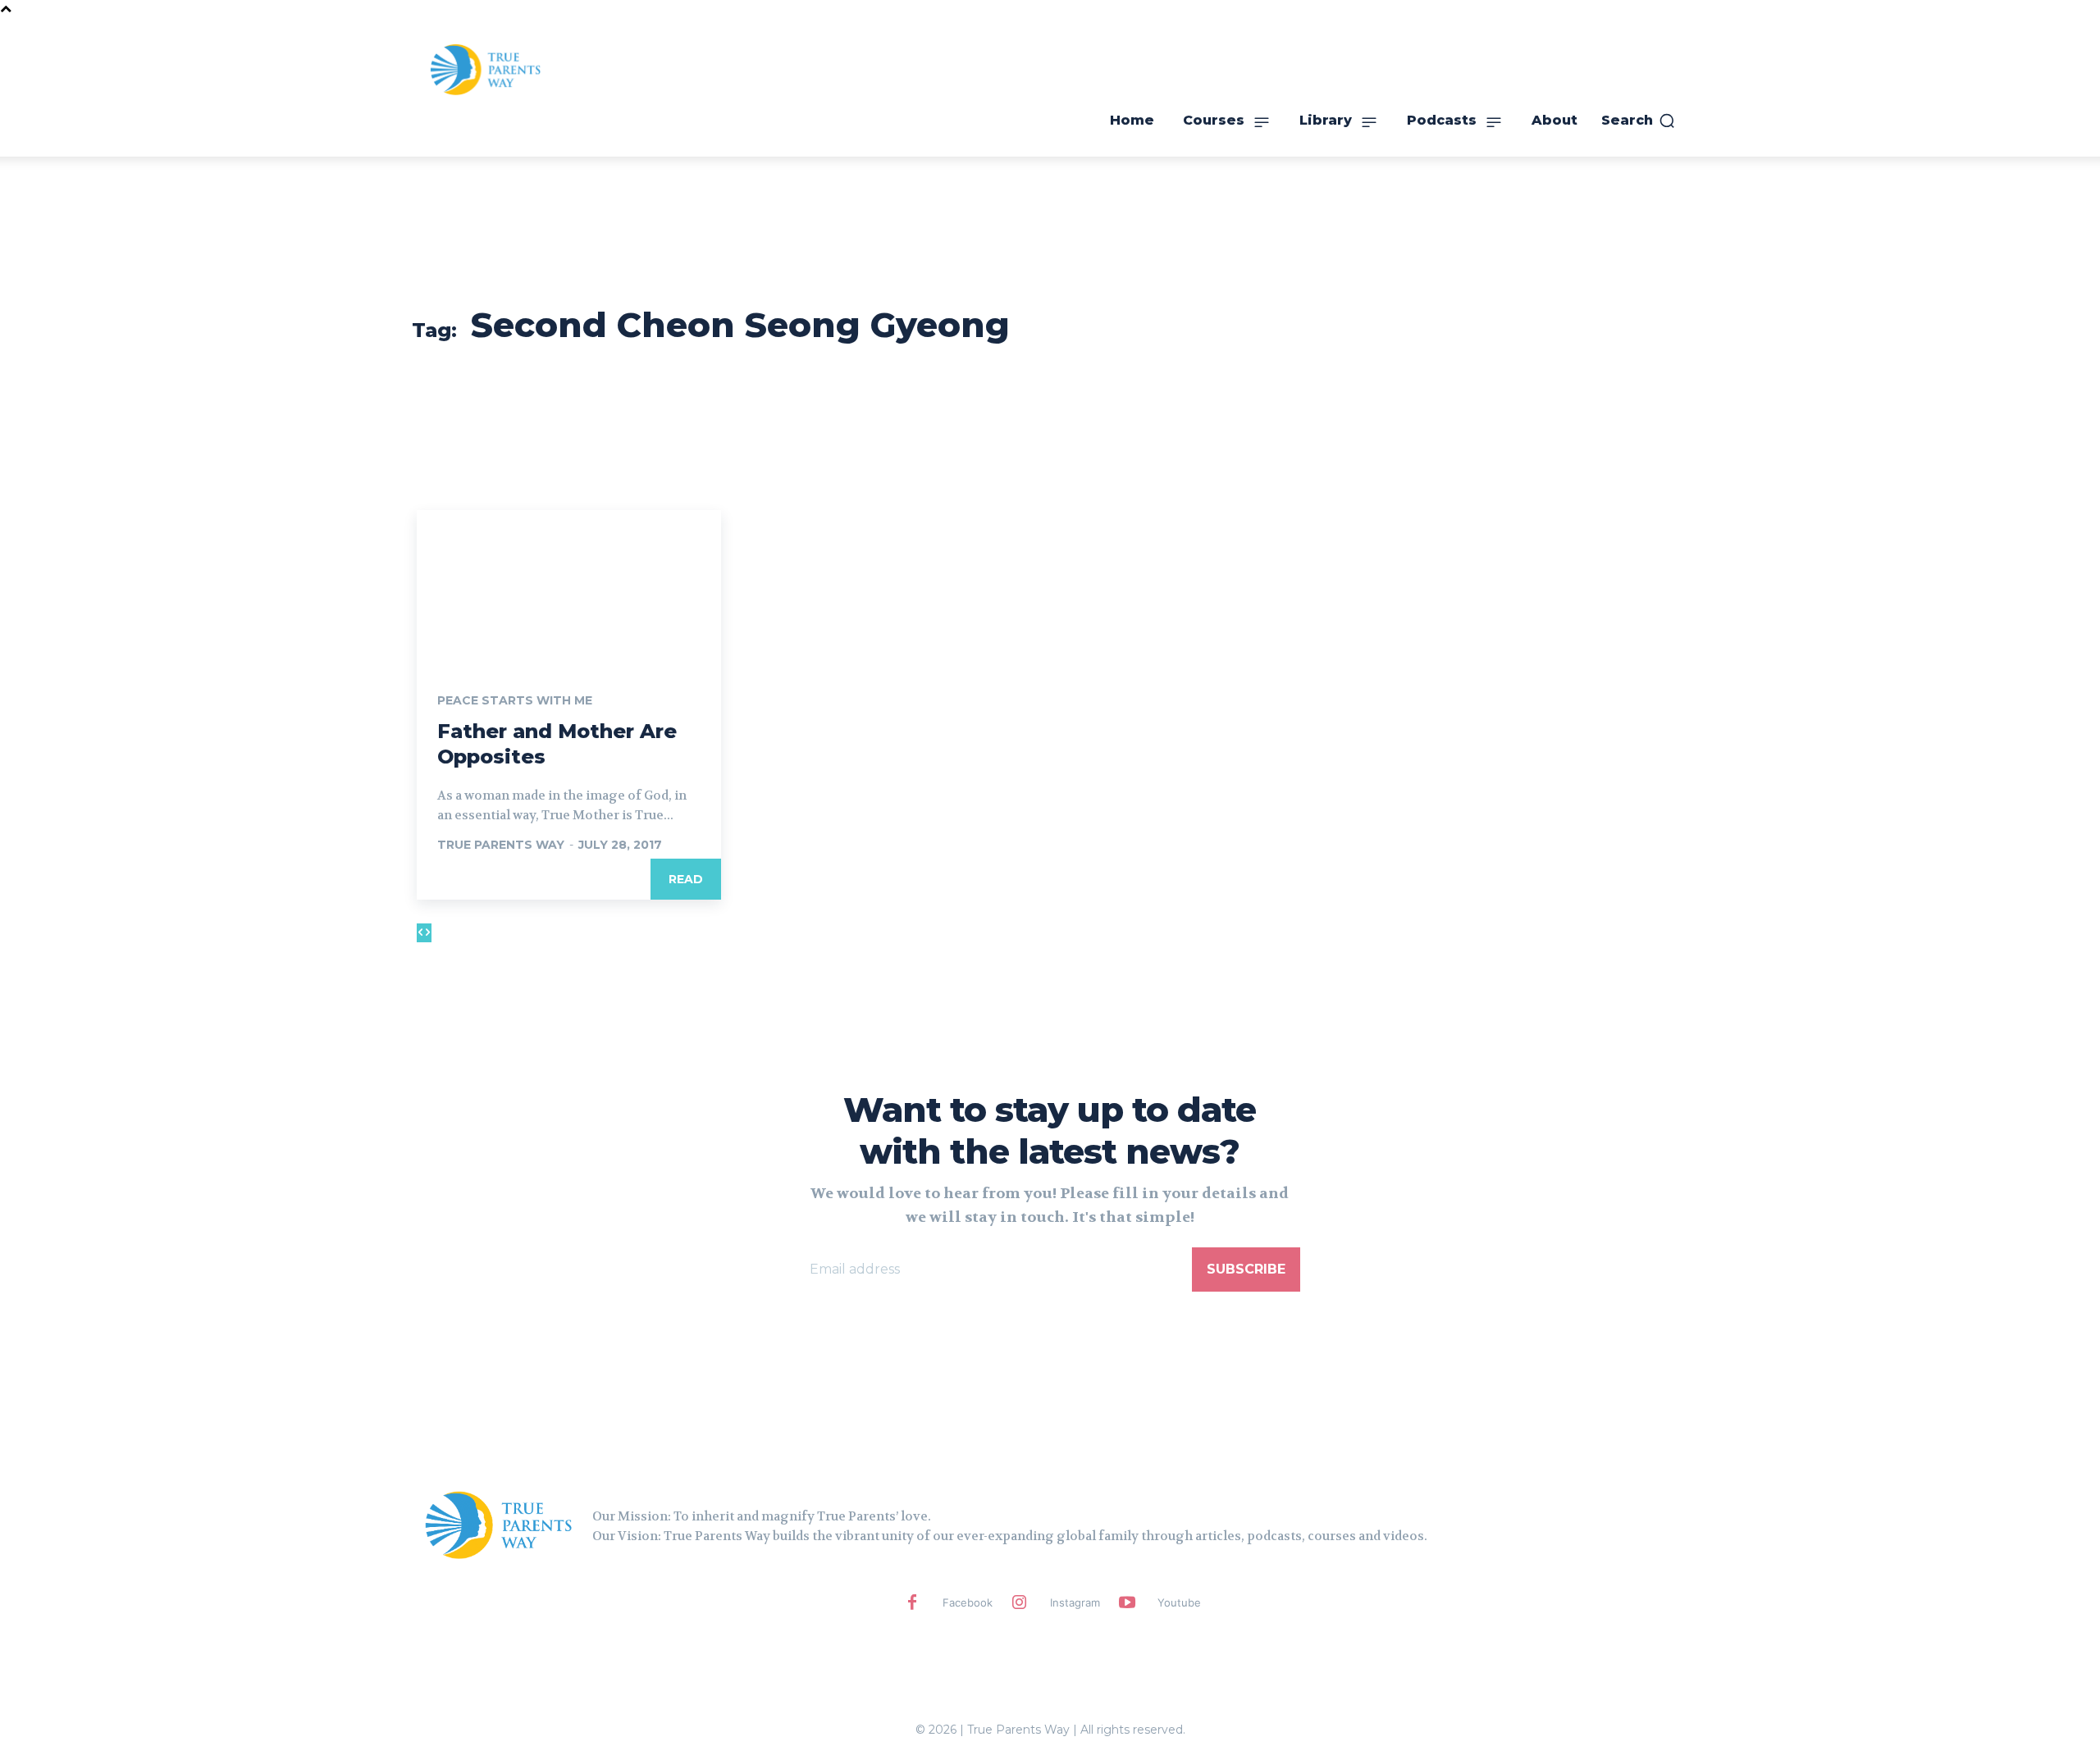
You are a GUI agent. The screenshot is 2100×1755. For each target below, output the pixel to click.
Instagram (1075, 1602)
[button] (1639, 121)
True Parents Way (501, 845)
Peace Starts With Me (515, 700)
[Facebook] (912, 1603)
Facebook (968, 1602)
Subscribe (1246, 1269)
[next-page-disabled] (428, 933)
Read (686, 879)
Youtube (1179, 1602)
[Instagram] (1020, 1603)
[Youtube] (1127, 1603)
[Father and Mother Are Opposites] (569, 586)
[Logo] (499, 1525)
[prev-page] (420, 933)
